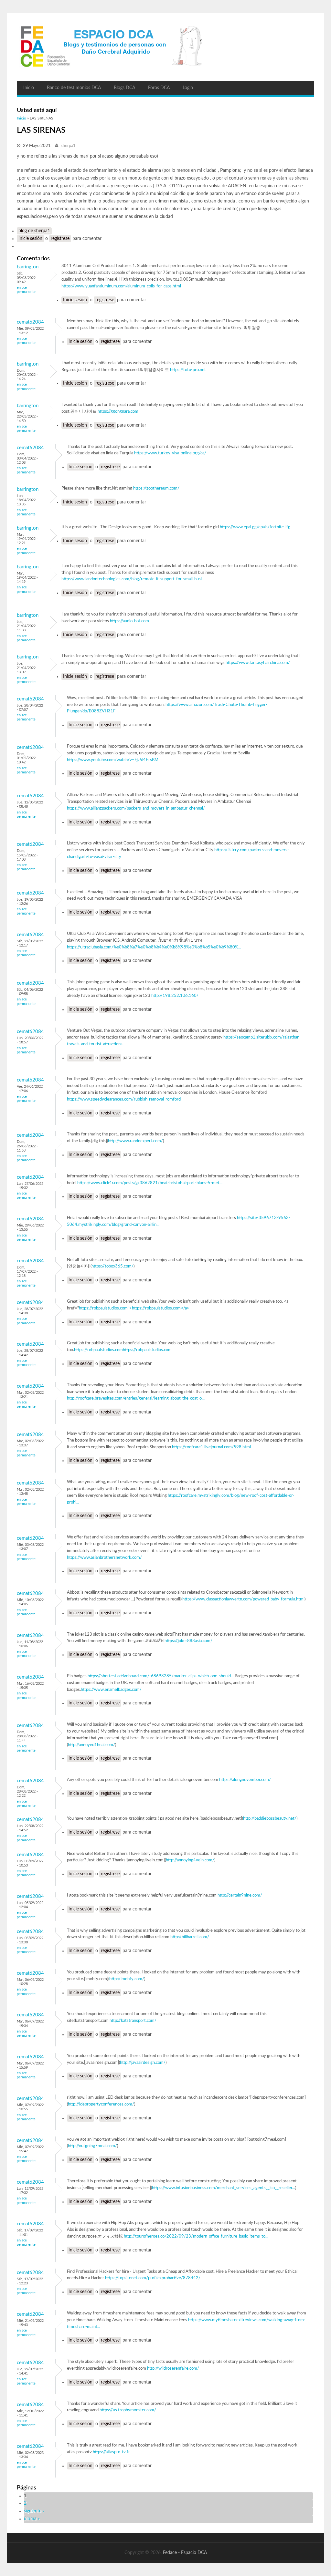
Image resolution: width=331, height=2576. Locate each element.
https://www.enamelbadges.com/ (111, 1690)
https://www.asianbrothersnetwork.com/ (104, 1558)
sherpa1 (68, 146)
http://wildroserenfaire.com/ (173, 2369)
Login (188, 88)
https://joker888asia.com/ (188, 1641)
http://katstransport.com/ (133, 2021)
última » (32, 2519)
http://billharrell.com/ (190, 1937)
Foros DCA (159, 88)
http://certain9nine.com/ (240, 1895)
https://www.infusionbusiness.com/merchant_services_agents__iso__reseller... (224, 2188)
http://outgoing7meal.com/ (92, 2146)
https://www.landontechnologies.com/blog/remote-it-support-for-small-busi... (133, 579)
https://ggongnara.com (118, 412)
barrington (28, 267)
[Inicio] (165, 47)
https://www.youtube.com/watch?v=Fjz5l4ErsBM (113, 760)
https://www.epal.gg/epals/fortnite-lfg (255, 527)
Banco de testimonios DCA (74, 88)
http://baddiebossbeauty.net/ (270, 1819)
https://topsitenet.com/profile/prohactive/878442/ (153, 2278)
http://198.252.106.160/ (175, 996)
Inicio (29, 88)
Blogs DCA (124, 88)
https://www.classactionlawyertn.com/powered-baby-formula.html (243, 1599)
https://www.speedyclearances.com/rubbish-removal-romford (124, 1099)
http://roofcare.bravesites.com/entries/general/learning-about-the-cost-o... (136, 1398)
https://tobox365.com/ (112, 1266)
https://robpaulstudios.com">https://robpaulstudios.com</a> (134, 1308)
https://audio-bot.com (129, 621)
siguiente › (34, 2511)
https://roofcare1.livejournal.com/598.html (211, 1447)
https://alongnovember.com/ (245, 1780)
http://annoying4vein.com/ (190, 1860)
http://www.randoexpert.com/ (135, 1141)
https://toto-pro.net (188, 370)
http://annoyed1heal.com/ (91, 1745)
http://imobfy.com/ (127, 1979)
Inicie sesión (30, 239)
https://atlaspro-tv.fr (111, 2452)
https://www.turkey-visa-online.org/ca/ (170, 453)
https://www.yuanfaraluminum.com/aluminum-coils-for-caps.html (121, 286)
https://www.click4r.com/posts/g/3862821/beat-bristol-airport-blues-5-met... (150, 1183)
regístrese (60, 239)
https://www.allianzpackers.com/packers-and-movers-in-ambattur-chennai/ (136, 808)
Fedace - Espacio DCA (185, 2553)
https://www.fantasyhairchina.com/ (258, 663)
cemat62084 (30, 322)
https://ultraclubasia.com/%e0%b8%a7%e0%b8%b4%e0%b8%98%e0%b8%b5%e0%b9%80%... (154, 947)
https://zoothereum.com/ (156, 488)
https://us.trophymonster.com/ (128, 2410)
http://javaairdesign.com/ (143, 2063)
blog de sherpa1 (34, 231)
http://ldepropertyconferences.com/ (101, 2104)
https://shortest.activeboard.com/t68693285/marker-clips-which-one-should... (161, 1676)
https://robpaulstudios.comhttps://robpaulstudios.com (123, 1350)
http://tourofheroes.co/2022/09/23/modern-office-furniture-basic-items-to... (196, 2236)
